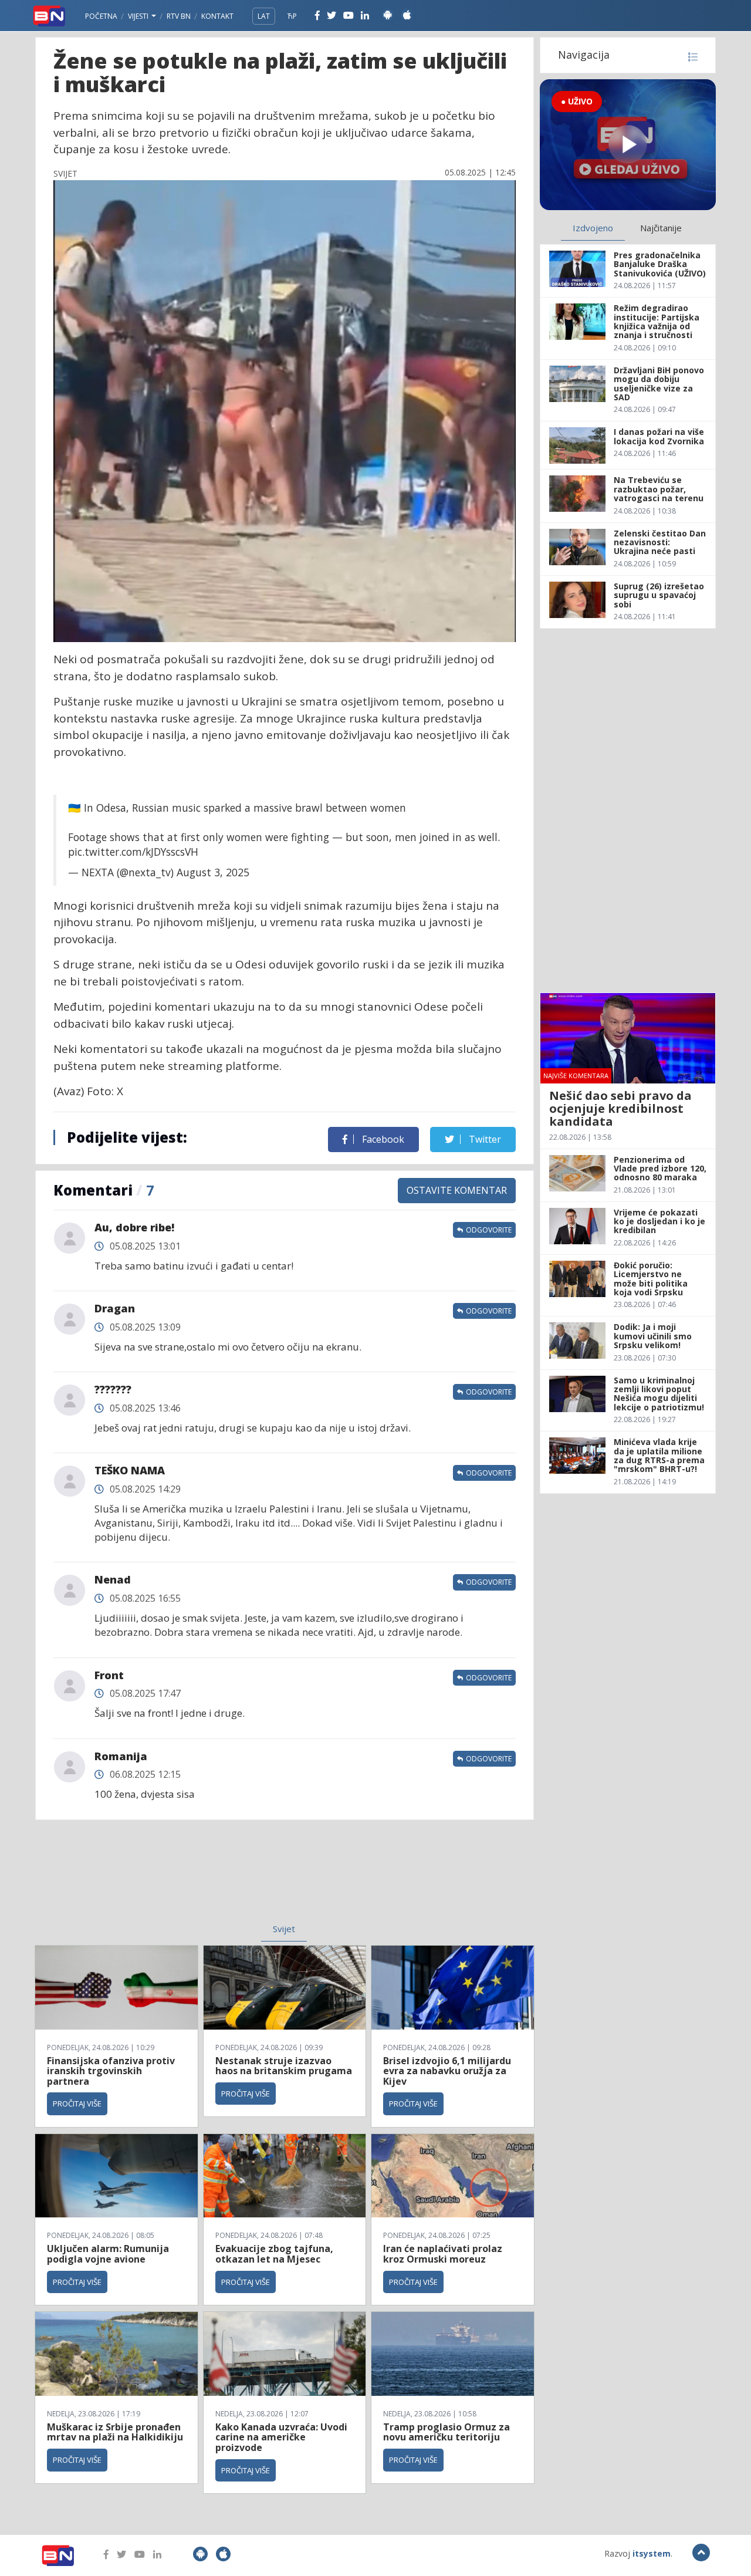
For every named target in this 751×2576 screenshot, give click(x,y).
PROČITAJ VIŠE (77, 2104)
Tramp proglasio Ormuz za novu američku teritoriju (446, 2432)
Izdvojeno (593, 228)
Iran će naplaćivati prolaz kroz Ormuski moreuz (443, 2254)
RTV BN (179, 16)
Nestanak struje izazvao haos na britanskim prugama (284, 2066)
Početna (101, 16)
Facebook (382, 1139)
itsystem (652, 2553)
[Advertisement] (188, 1879)
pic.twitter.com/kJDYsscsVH (133, 852)
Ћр (292, 16)
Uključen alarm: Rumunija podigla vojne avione (108, 2254)
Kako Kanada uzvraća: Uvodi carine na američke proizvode (281, 2437)
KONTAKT (217, 16)
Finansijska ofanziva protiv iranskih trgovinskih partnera (111, 2071)
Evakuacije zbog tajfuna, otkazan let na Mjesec (274, 2254)
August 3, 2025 (213, 872)
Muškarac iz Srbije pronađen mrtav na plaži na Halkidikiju (115, 2432)
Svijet (284, 1929)
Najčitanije (661, 228)
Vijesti (139, 16)
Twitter (484, 1139)
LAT (264, 16)
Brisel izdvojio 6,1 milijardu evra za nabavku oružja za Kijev (447, 2071)
